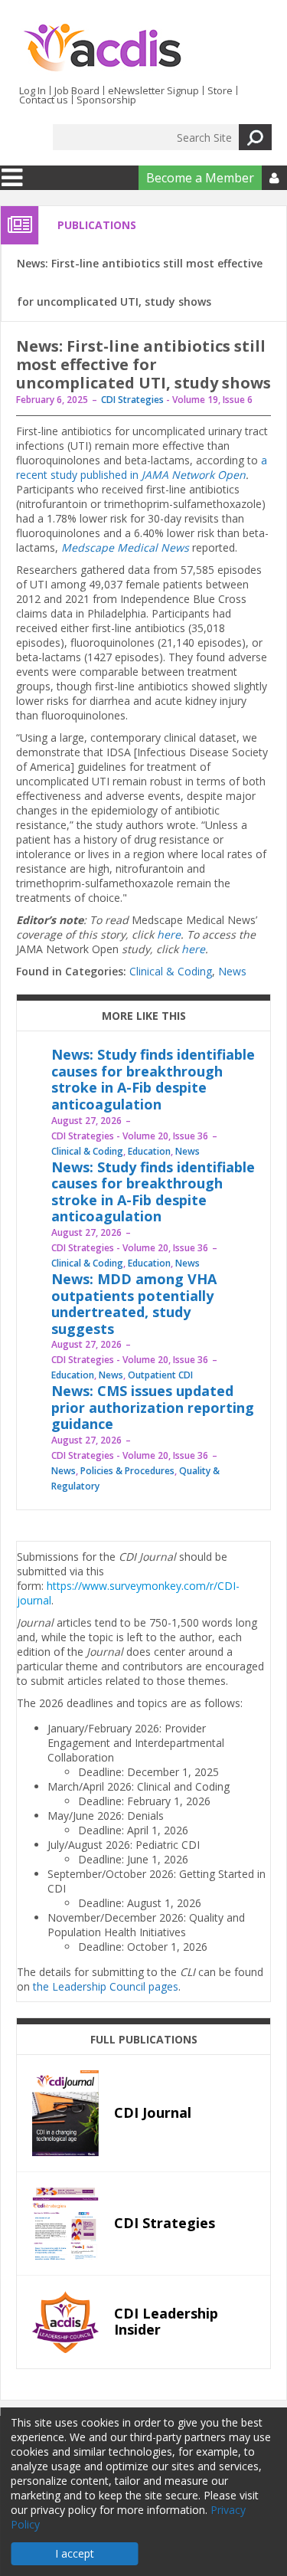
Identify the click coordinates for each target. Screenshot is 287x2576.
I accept (75, 2553)
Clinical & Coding (171, 971)
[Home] (102, 48)
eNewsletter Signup (153, 90)
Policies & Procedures (127, 1471)
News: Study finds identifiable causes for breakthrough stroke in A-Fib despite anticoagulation (153, 1079)
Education (149, 1151)
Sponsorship (106, 100)
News (232, 971)
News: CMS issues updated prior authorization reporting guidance (153, 1407)
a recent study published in (142, 467)
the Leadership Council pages (106, 1986)
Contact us (44, 100)
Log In (33, 90)
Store (220, 90)
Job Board (77, 90)
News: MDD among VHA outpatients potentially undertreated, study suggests (134, 1304)
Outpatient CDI (160, 1375)
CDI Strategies (132, 400)
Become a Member (200, 178)
